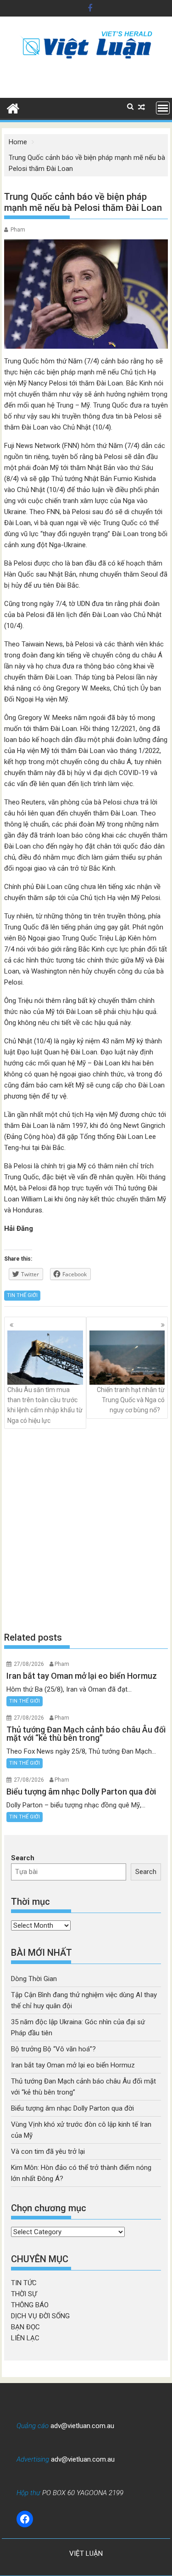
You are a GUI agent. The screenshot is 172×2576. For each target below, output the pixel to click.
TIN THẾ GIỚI (22, 1295)
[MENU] (163, 108)
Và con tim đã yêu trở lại (48, 2151)
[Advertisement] (86, 1530)
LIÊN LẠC (25, 2338)
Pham (18, 230)
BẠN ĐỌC (25, 2327)
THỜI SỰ (24, 2294)
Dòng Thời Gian (34, 1979)
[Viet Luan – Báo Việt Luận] (13, 108)
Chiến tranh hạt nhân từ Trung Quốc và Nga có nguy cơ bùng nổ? (131, 1400)
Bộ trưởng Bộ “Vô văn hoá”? (53, 2049)
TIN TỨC (24, 2283)
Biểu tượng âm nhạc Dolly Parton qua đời (72, 2108)
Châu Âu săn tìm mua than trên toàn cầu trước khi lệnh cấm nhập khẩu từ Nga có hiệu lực (45, 1405)
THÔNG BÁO (30, 2305)
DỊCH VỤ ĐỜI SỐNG (40, 2316)
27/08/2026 (29, 1664)
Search (23, 1858)
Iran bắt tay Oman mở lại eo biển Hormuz (73, 2065)
